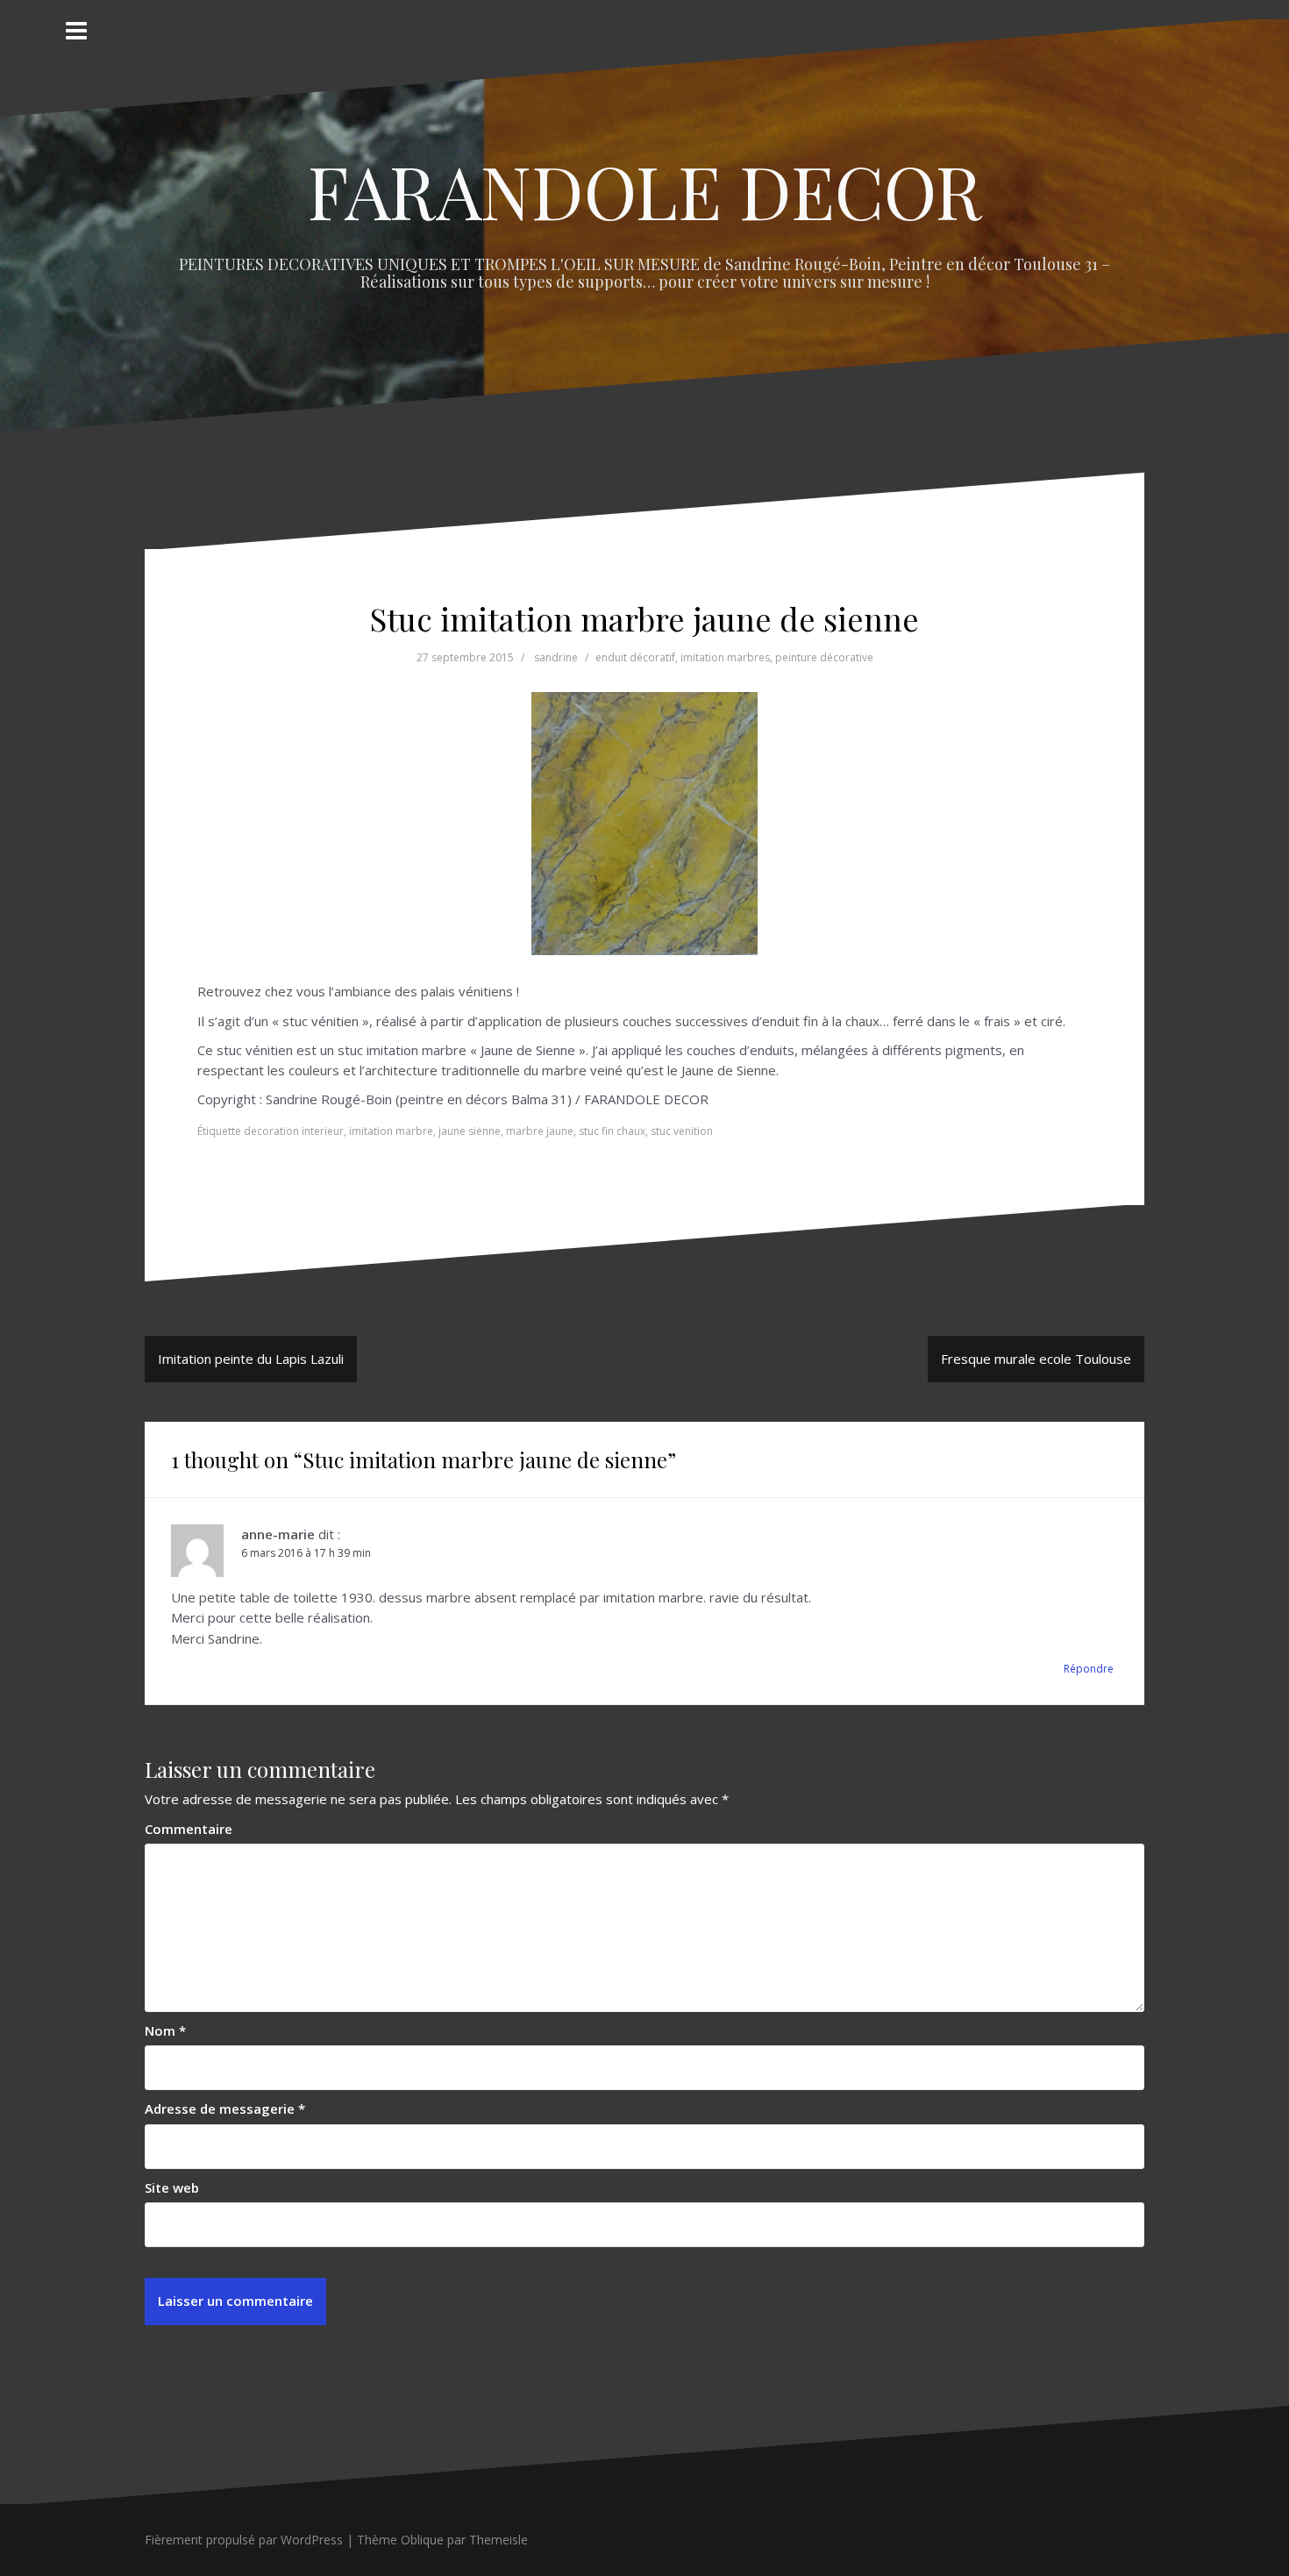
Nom (165, 2030)
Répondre (1089, 1669)
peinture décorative (824, 657)
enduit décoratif (635, 657)
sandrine (556, 657)
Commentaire (189, 1829)
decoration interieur (294, 1131)
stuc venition (682, 1131)
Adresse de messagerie (225, 2109)
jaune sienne (470, 1131)
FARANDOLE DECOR (645, 190)
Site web (172, 2187)
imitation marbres (725, 657)
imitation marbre (391, 1131)
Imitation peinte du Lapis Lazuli (251, 1359)
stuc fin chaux (612, 1131)
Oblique (422, 2540)
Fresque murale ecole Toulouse (1036, 1359)
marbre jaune (540, 1131)
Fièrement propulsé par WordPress (244, 2540)
